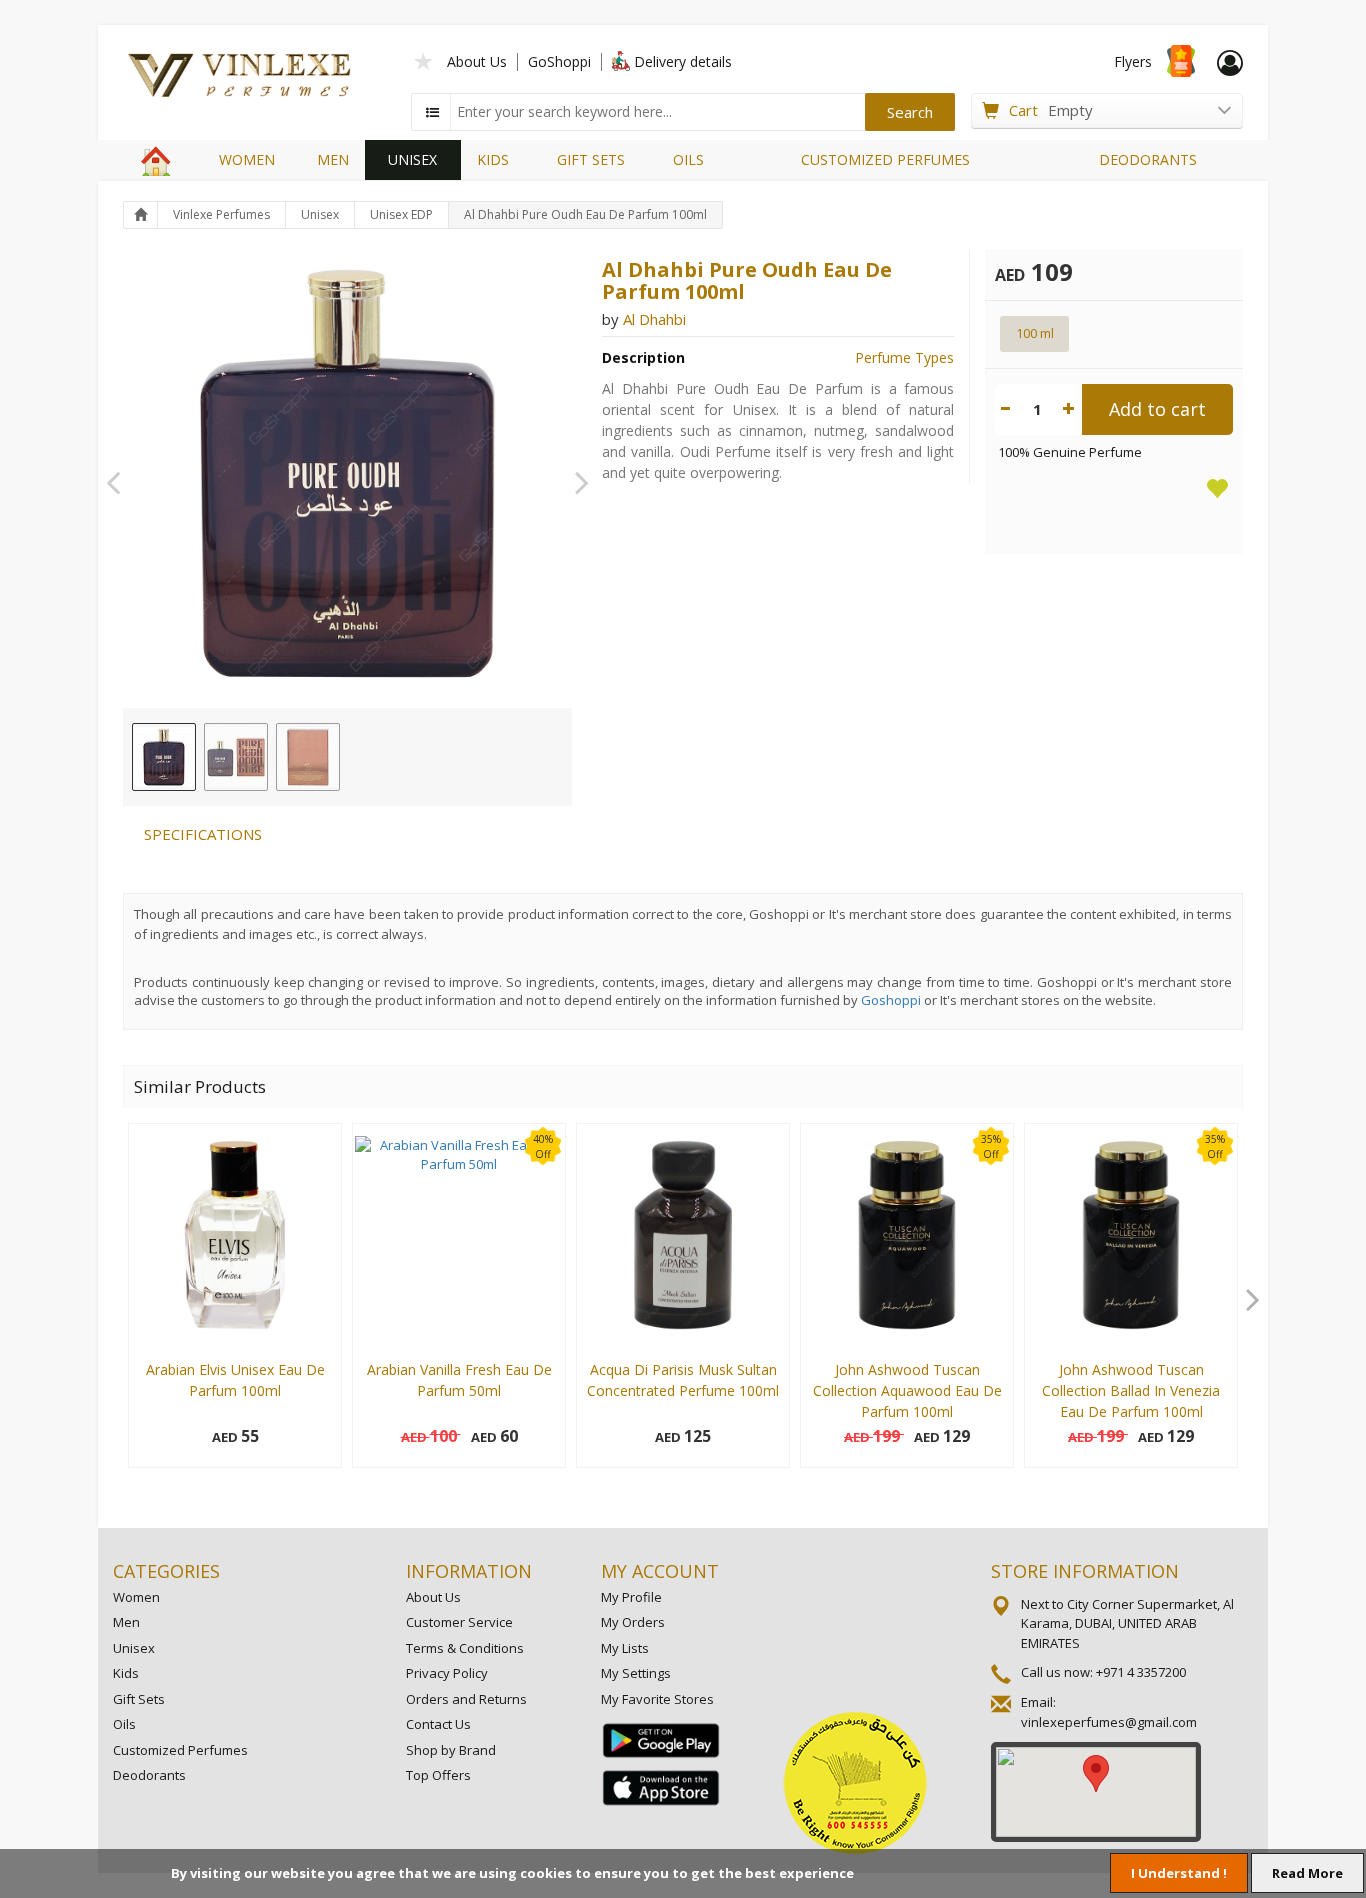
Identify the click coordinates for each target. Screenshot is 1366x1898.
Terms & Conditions (465, 1648)
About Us (477, 61)
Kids (126, 1673)
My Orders (633, 1622)
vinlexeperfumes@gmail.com (1109, 1722)
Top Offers (438, 1775)
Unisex (320, 214)
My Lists (625, 1648)
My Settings (636, 1673)
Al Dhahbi (654, 319)
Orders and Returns (466, 1699)
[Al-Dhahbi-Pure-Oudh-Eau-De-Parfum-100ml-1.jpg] (164, 757)
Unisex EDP (401, 214)
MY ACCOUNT (660, 1571)
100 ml (1035, 333)
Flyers (1133, 61)
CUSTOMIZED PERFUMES (885, 159)
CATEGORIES (166, 1571)
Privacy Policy (447, 1673)
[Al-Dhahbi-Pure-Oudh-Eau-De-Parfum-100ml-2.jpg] (236, 757)
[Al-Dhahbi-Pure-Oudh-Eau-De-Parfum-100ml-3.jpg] (308, 757)
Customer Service (459, 1622)
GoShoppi (559, 61)
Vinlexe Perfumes (221, 214)
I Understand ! (1179, 1873)
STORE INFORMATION (1085, 1571)
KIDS (493, 159)
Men (126, 1622)
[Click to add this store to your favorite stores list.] (424, 59)
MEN (333, 159)
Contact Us (438, 1724)
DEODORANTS (1148, 159)
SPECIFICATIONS (203, 834)
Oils (124, 1724)
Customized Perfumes (180, 1750)
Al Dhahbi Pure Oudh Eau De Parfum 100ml (585, 214)
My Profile (631, 1597)
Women (136, 1597)
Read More (1307, 1873)
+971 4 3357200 (1141, 1672)
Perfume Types (904, 357)
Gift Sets (139, 1699)
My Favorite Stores (657, 1699)
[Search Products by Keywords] (433, 112)
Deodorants (149, 1775)
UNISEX (412, 159)
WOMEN (247, 159)
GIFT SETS (591, 159)
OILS (688, 159)
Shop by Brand (451, 1750)
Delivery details (683, 61)
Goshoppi (891, 1000)
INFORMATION (469, 1571)
